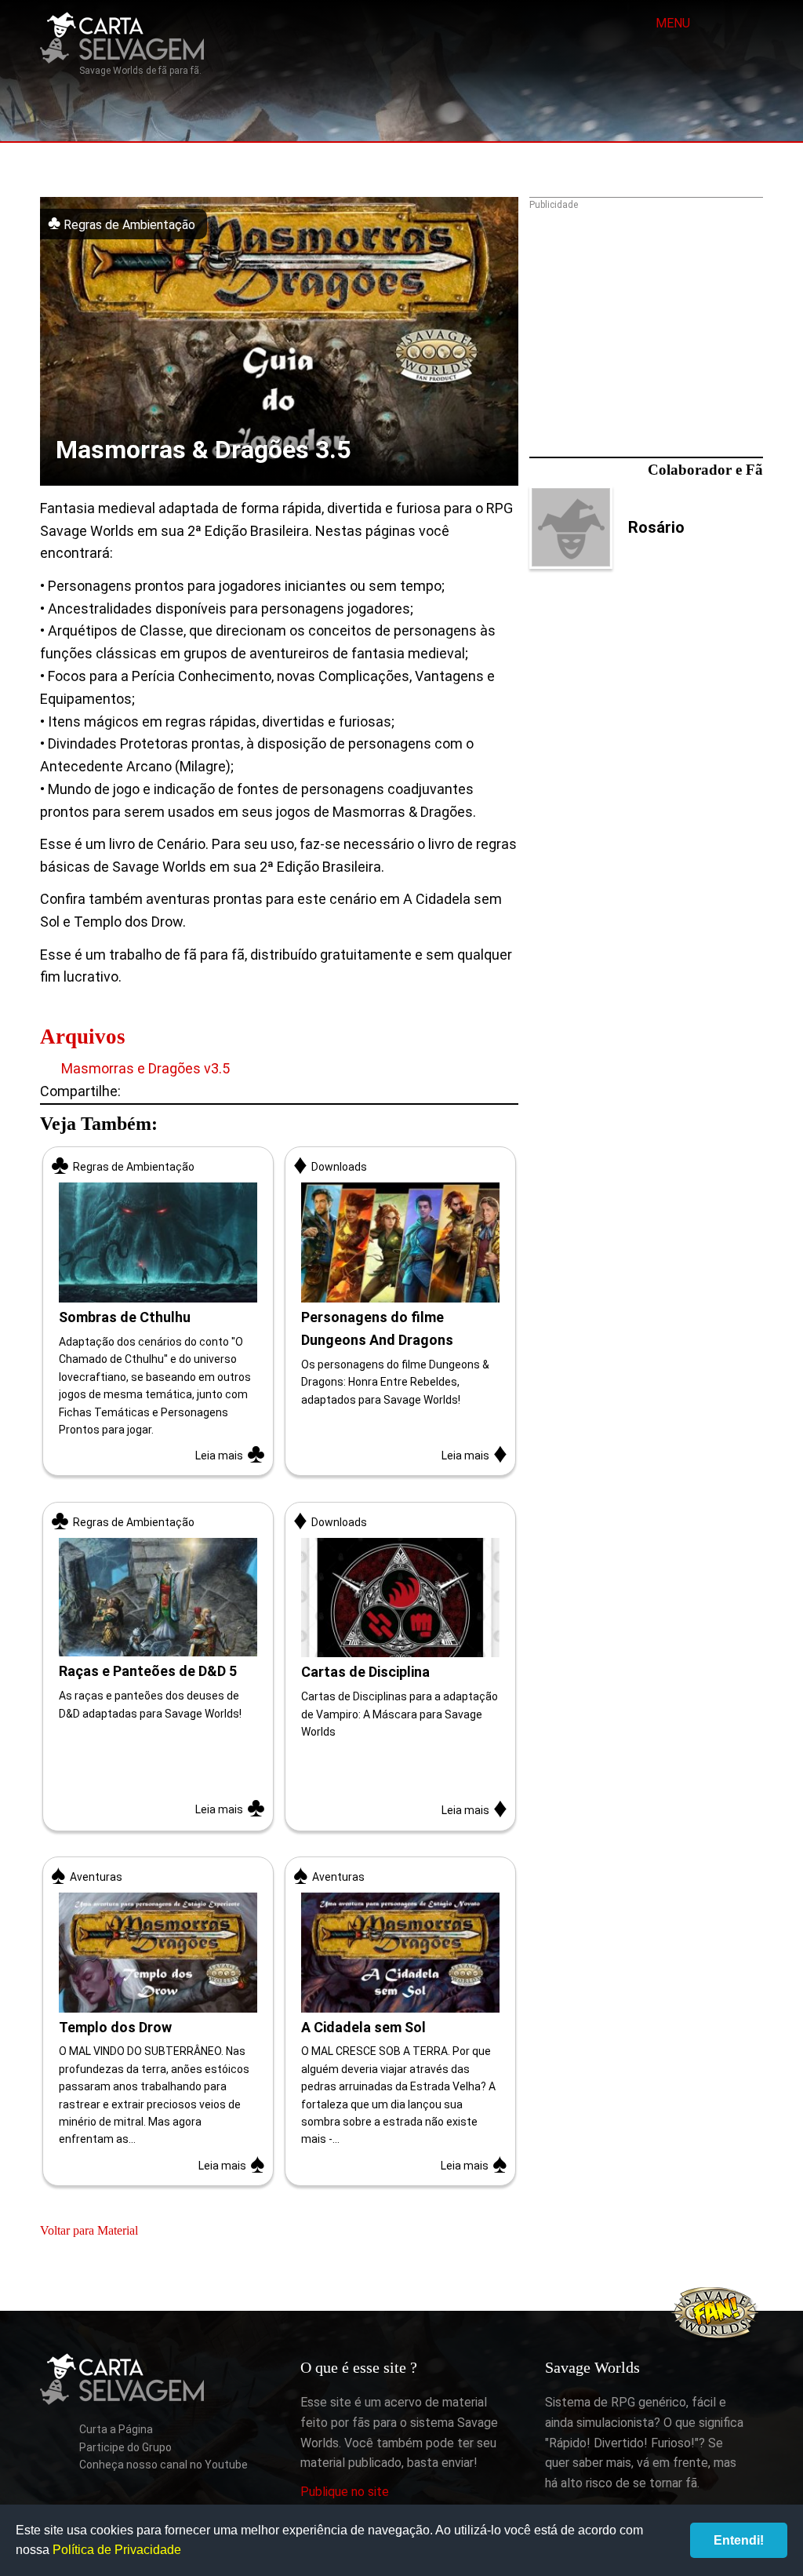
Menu (671, 23)
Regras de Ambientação (128, 225)
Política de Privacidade (117, 2550)
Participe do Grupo (125, 2447)
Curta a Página (116, 2429)
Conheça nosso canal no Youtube (164, 2465)
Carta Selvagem (122, 38)
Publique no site (345, 2492)
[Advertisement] (646, 319)
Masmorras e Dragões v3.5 (144, 1068)
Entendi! (739, 2540)
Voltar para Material (89, 2230)
